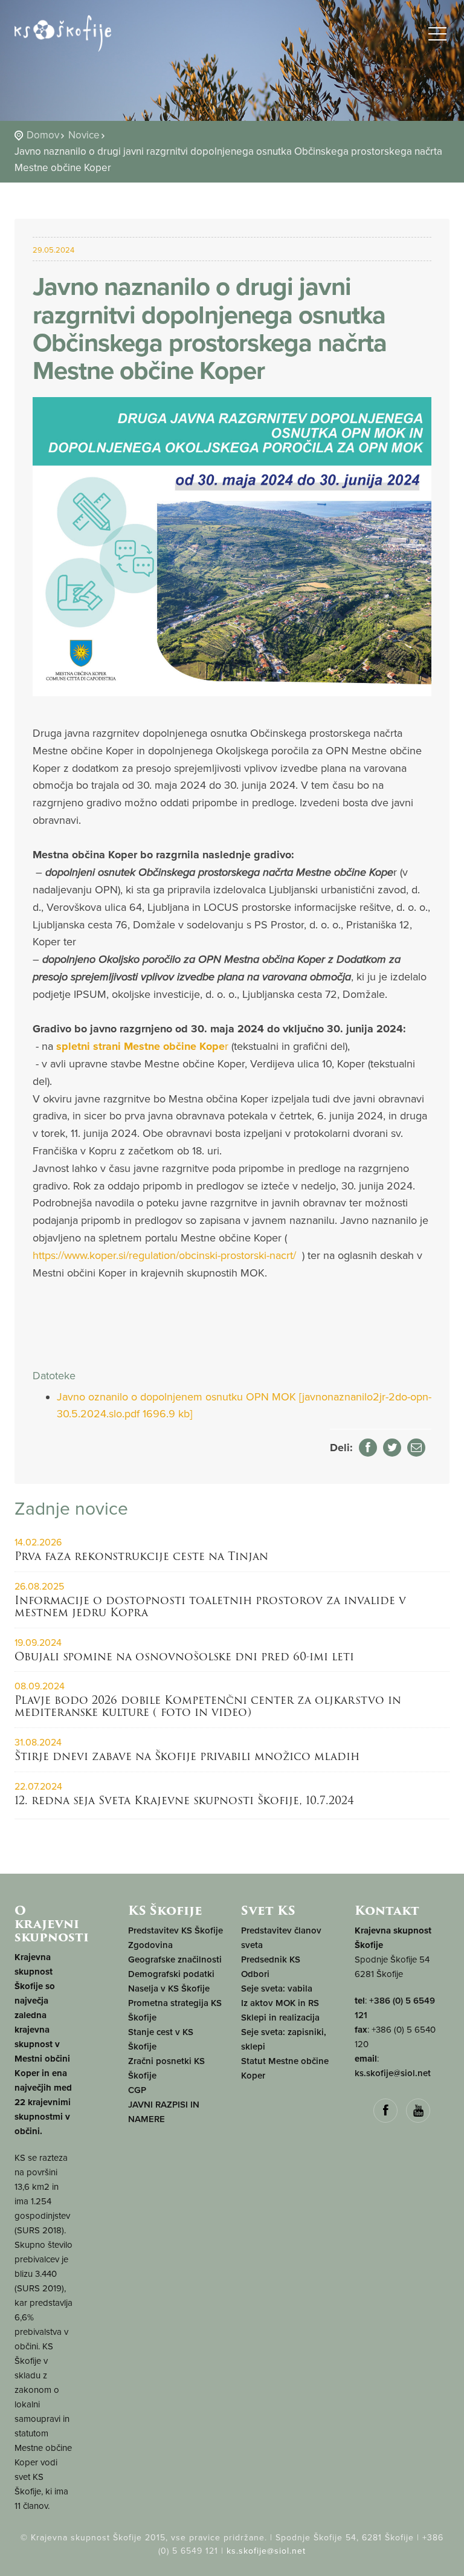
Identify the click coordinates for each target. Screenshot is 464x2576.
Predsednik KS (271, 1960)
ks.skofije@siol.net (393, 2073)
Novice (84, 135)
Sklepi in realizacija (280, 2018)
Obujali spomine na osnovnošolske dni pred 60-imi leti (184, 1656)
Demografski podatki (171, 1974)
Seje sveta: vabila (277, 1989)
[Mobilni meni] (437, 36)
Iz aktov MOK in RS (280, 2003)
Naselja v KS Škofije (169, 1989)
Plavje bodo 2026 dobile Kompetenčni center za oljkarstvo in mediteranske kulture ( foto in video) (208, 1706)
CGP (137, 2090)
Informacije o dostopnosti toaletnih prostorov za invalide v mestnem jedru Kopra (210, 1606)
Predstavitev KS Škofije (176, 1930)
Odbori (255, 1974)
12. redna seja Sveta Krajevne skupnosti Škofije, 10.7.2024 (184, 1800)
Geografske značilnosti (175, 1960)
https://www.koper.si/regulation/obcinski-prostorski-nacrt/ (164, 1255)
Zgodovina (150, 1945)
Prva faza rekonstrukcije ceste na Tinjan (141, 1556)
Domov (43, 135)
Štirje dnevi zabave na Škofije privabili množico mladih (187, 1756)
